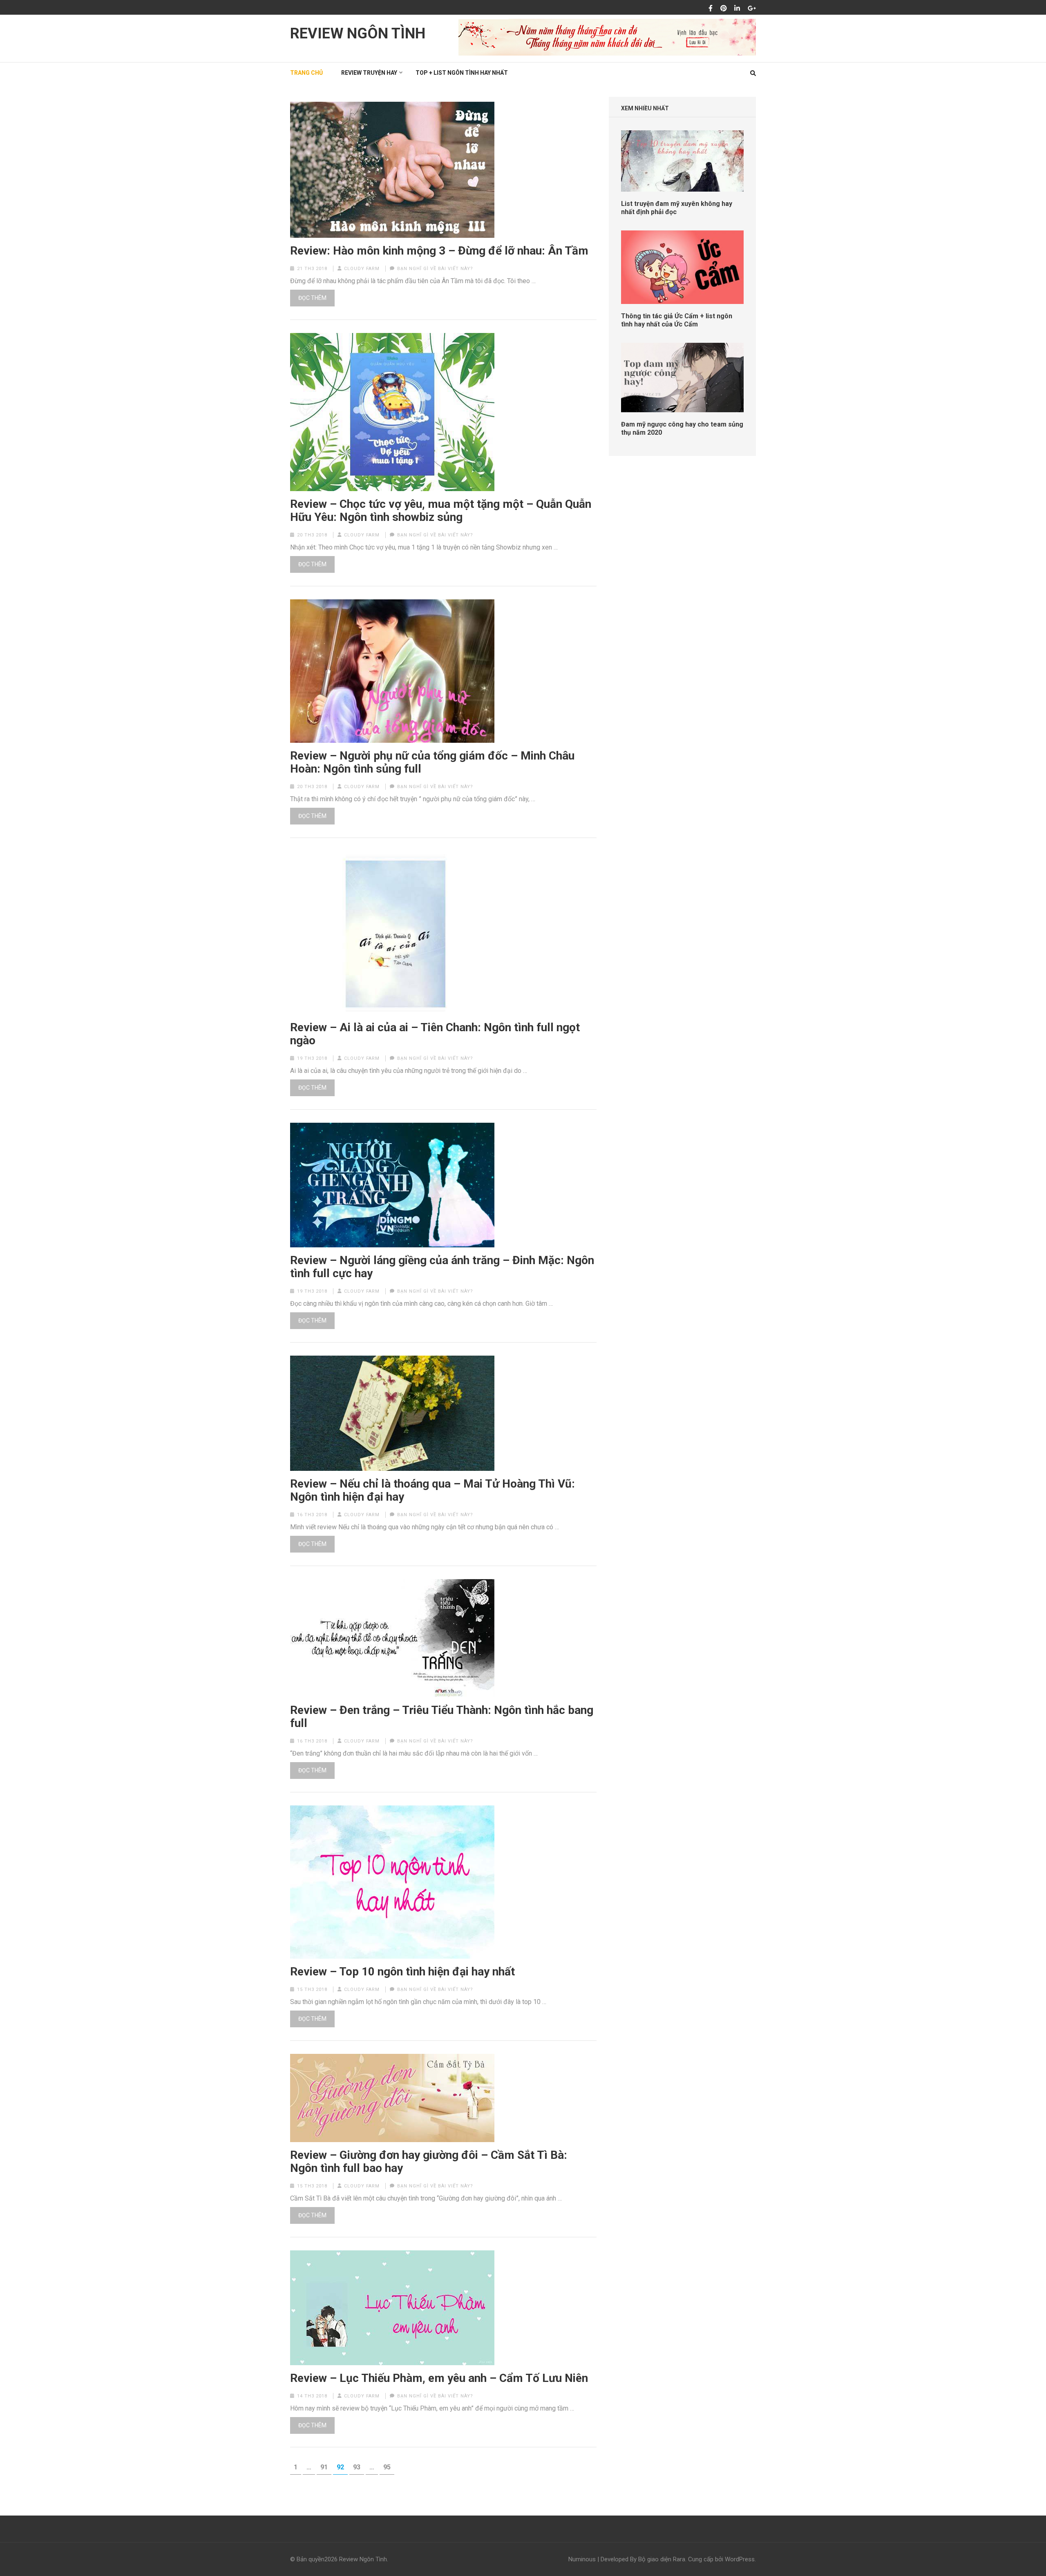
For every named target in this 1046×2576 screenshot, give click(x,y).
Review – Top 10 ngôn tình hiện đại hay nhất (402, 1972)
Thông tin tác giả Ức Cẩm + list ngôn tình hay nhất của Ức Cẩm (677, 320)
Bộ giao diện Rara (662, 2559)
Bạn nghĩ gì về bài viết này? (435, 269)
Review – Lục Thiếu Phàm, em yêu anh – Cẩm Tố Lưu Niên (439, 2378)
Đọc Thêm (312, 298)
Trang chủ (306, 73)
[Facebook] (711, 9)
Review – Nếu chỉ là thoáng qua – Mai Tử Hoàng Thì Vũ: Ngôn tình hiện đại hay (432, 1490)
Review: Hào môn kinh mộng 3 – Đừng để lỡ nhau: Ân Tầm (439, 251)
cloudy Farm (362, 269)
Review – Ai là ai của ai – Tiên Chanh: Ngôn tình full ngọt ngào (435, 1034)
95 (389, 2467)
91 (326, 2467)
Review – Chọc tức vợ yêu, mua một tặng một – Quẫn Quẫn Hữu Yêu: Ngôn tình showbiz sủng (441, 511)
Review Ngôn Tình (358, 34)
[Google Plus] (752, 9)
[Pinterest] (724, 9)
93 (358, 2467)
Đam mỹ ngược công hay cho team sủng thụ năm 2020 (682, 428)
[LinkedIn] (737, 9)
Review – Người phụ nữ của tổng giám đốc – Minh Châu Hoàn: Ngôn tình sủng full (432, 762)
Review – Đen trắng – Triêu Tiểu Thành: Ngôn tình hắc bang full (442, 1717)
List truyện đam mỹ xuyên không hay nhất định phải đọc (677, 208)
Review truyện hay (369, 73)
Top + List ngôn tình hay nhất (462, 73)
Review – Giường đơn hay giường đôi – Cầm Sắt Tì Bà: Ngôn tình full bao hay (429, 2162)
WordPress (740, 2559)
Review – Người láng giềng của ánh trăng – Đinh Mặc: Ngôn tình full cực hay (442, 1267)
